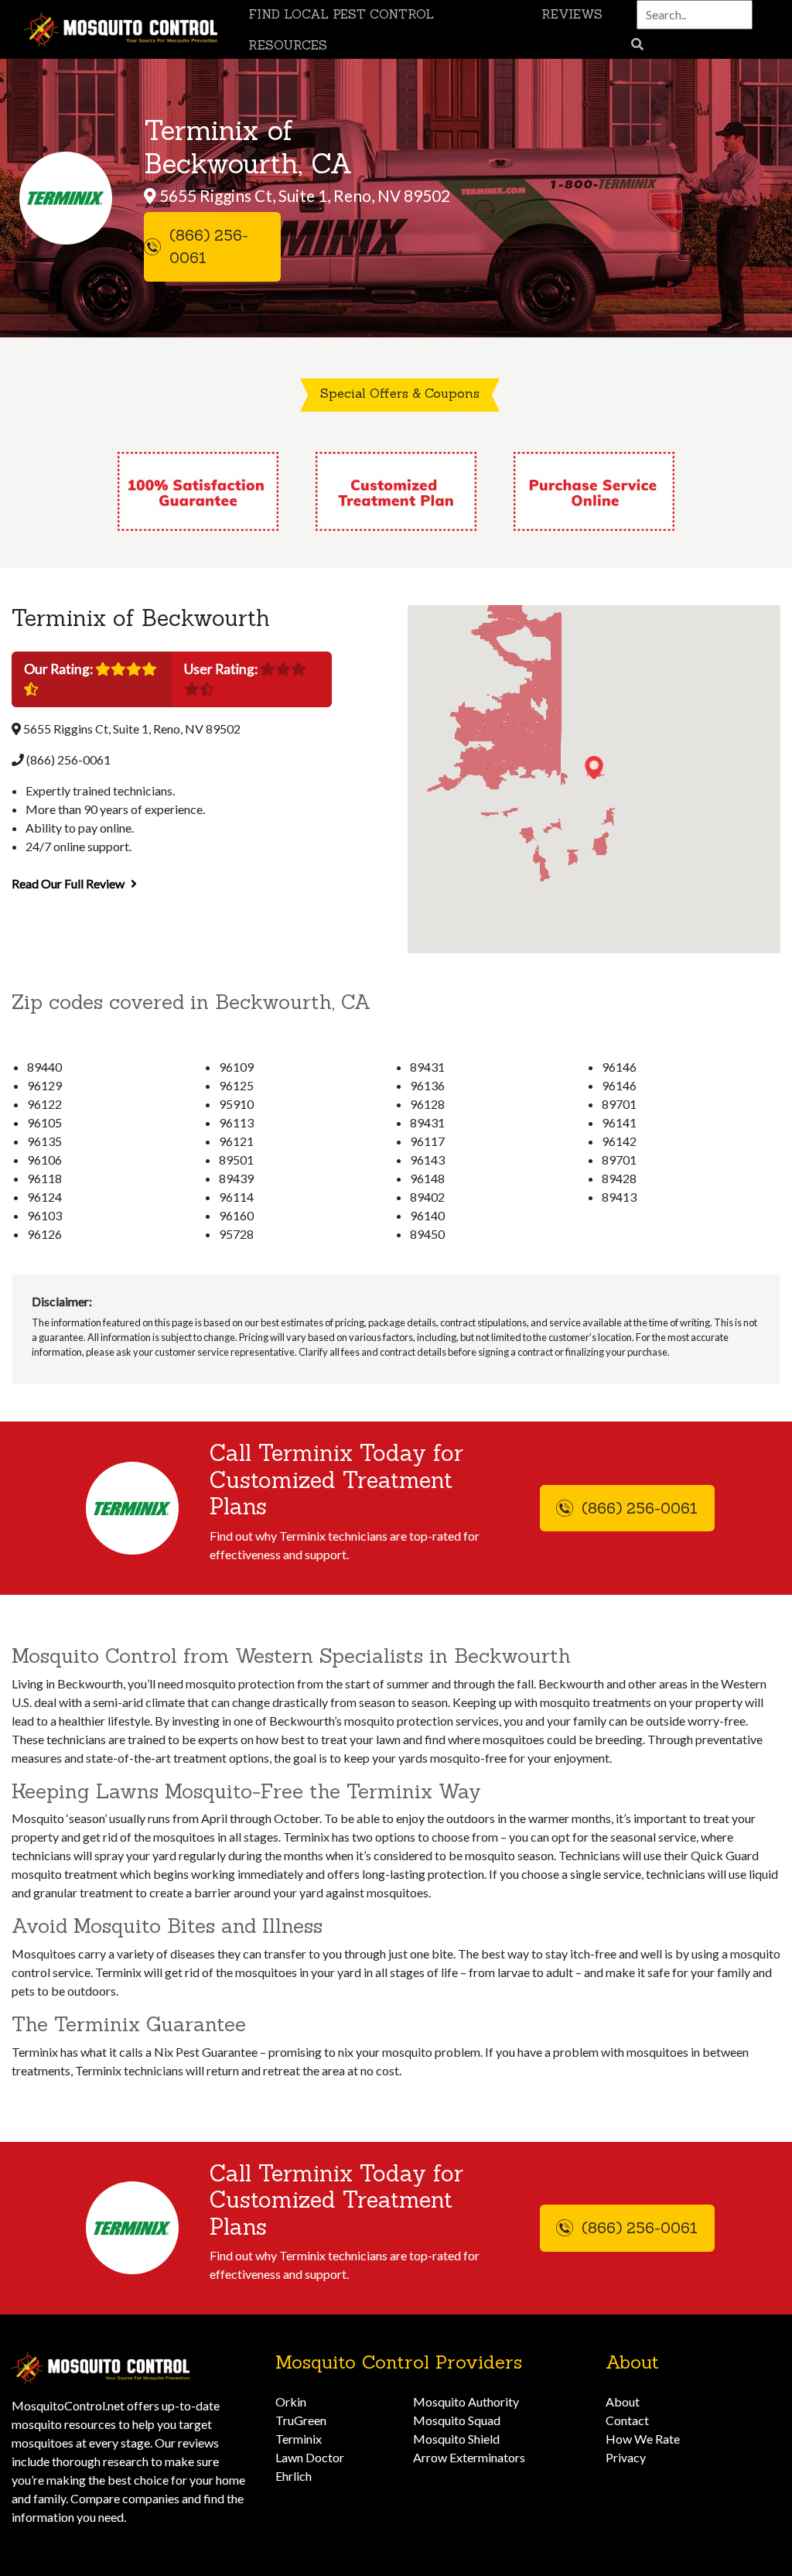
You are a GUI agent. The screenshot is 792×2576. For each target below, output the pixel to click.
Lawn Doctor (310, 2457)
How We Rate (643, 2439)
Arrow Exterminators (469, 2457)
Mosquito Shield (456, 2439)
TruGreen (301, 2420)
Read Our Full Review (69, 883)
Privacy (626, 2457)
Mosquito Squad (457, 2420)
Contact (627, 2420)
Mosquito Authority (466, 2402)
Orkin (291, 2402)
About (623, 2402)
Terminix (299, 2439)
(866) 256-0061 (67, 759)
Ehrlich (294, 2476)
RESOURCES (288, 45)
